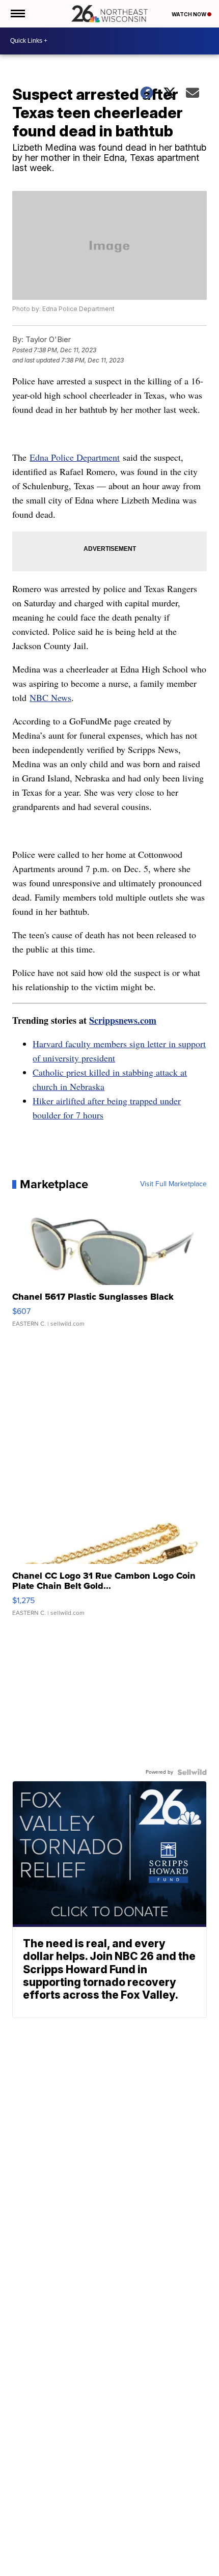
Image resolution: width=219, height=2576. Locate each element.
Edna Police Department (75, 457)
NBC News (50, 697)
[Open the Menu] (17, 14)
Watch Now (189, 14)
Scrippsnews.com (123, 1020)
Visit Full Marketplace (173, 1184)
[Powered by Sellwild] (192, 1772)
